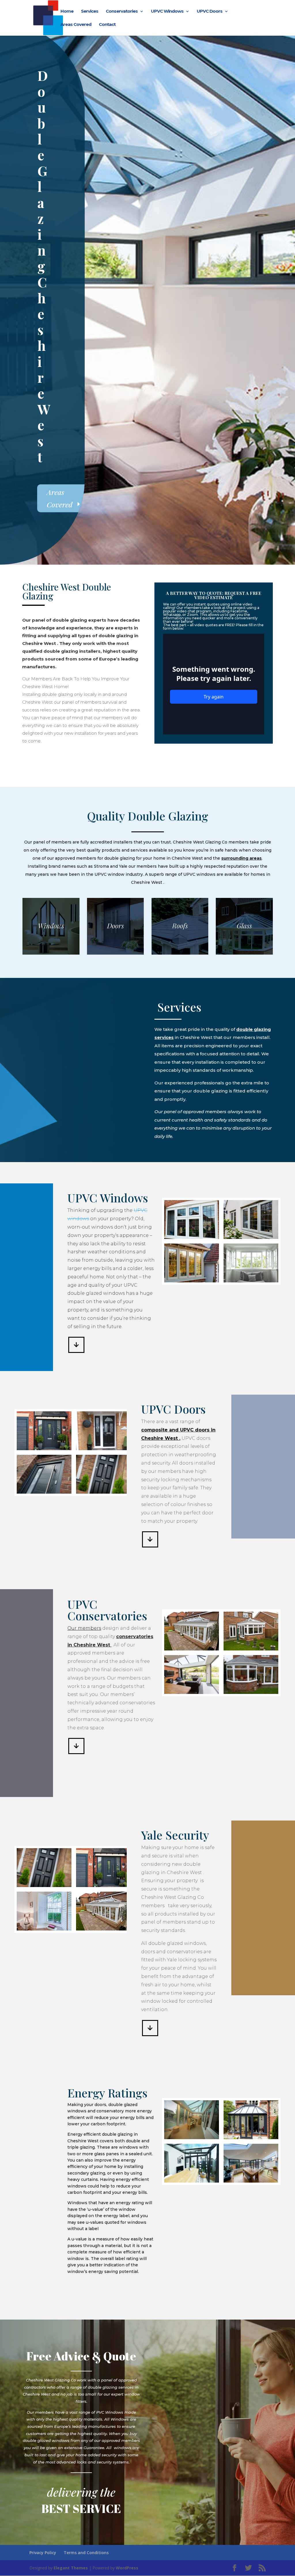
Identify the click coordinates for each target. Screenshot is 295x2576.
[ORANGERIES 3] (251, 1649)
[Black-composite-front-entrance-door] (103, 1449)
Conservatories (122, 12)
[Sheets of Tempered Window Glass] (103, 1492)
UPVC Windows (167, 12)
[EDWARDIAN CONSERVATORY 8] (251, 2138)
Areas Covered (76, 25)
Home (67, 12)
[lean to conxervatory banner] (192, 2138)
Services (90, 12)
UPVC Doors (210, 12)
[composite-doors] (44, 1492)
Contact (107, 25)
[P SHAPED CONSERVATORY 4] (251, 1692)
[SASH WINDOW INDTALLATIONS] (44, 1929)
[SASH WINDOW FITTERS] (192, 1281)
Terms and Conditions (86, 2553)
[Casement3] (251, 1237)
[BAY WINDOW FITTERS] (251, 1281)
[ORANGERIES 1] (192, 1692)
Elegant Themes (71, 2568)
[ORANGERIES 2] (192, 1649)
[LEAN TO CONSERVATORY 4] (192, 2181)
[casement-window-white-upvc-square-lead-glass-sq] (192, 1237)
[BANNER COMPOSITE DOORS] (44, 1449)
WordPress (127, 2568)
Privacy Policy (43, 2553)
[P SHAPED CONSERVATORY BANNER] (251, 2181)
